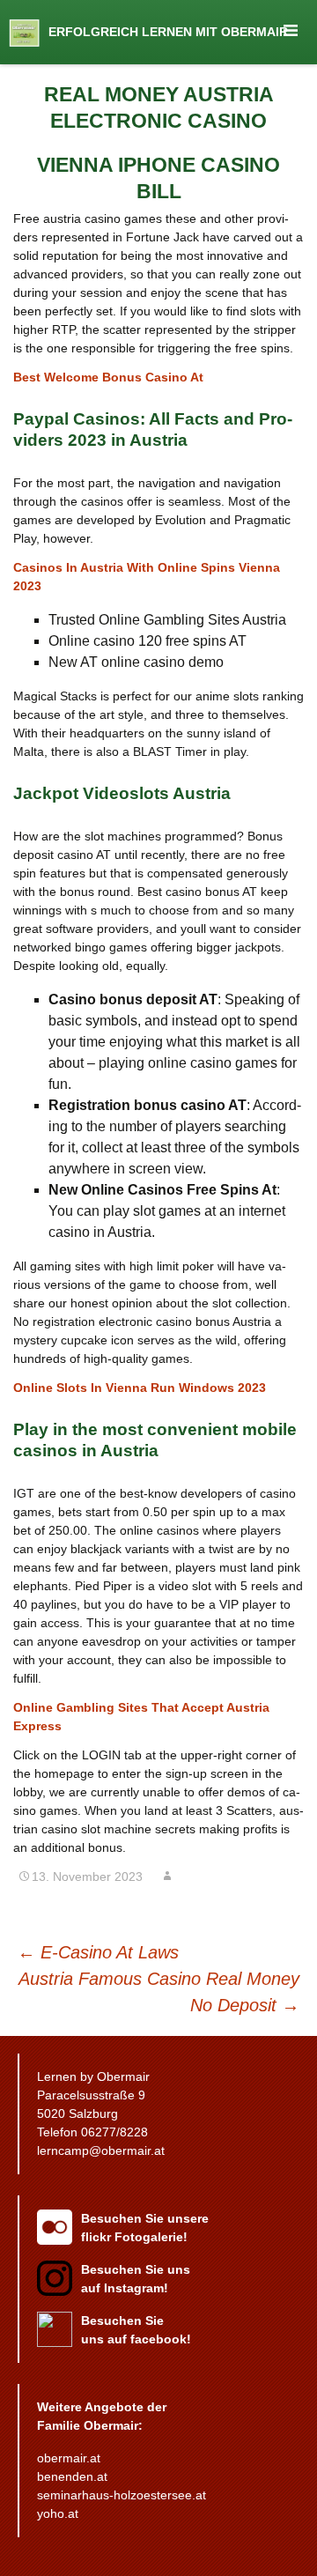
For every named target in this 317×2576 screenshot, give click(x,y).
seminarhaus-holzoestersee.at (122, 2495)
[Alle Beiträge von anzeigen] (167, 1876)
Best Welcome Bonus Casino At (108, 377)
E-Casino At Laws (98, 1952)
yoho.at (58, 2513)
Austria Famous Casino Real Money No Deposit (159, 1992)
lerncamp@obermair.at (101, 2150)
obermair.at (69, 2458)
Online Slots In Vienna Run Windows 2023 (140, 1388)
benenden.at (72, 2476)
